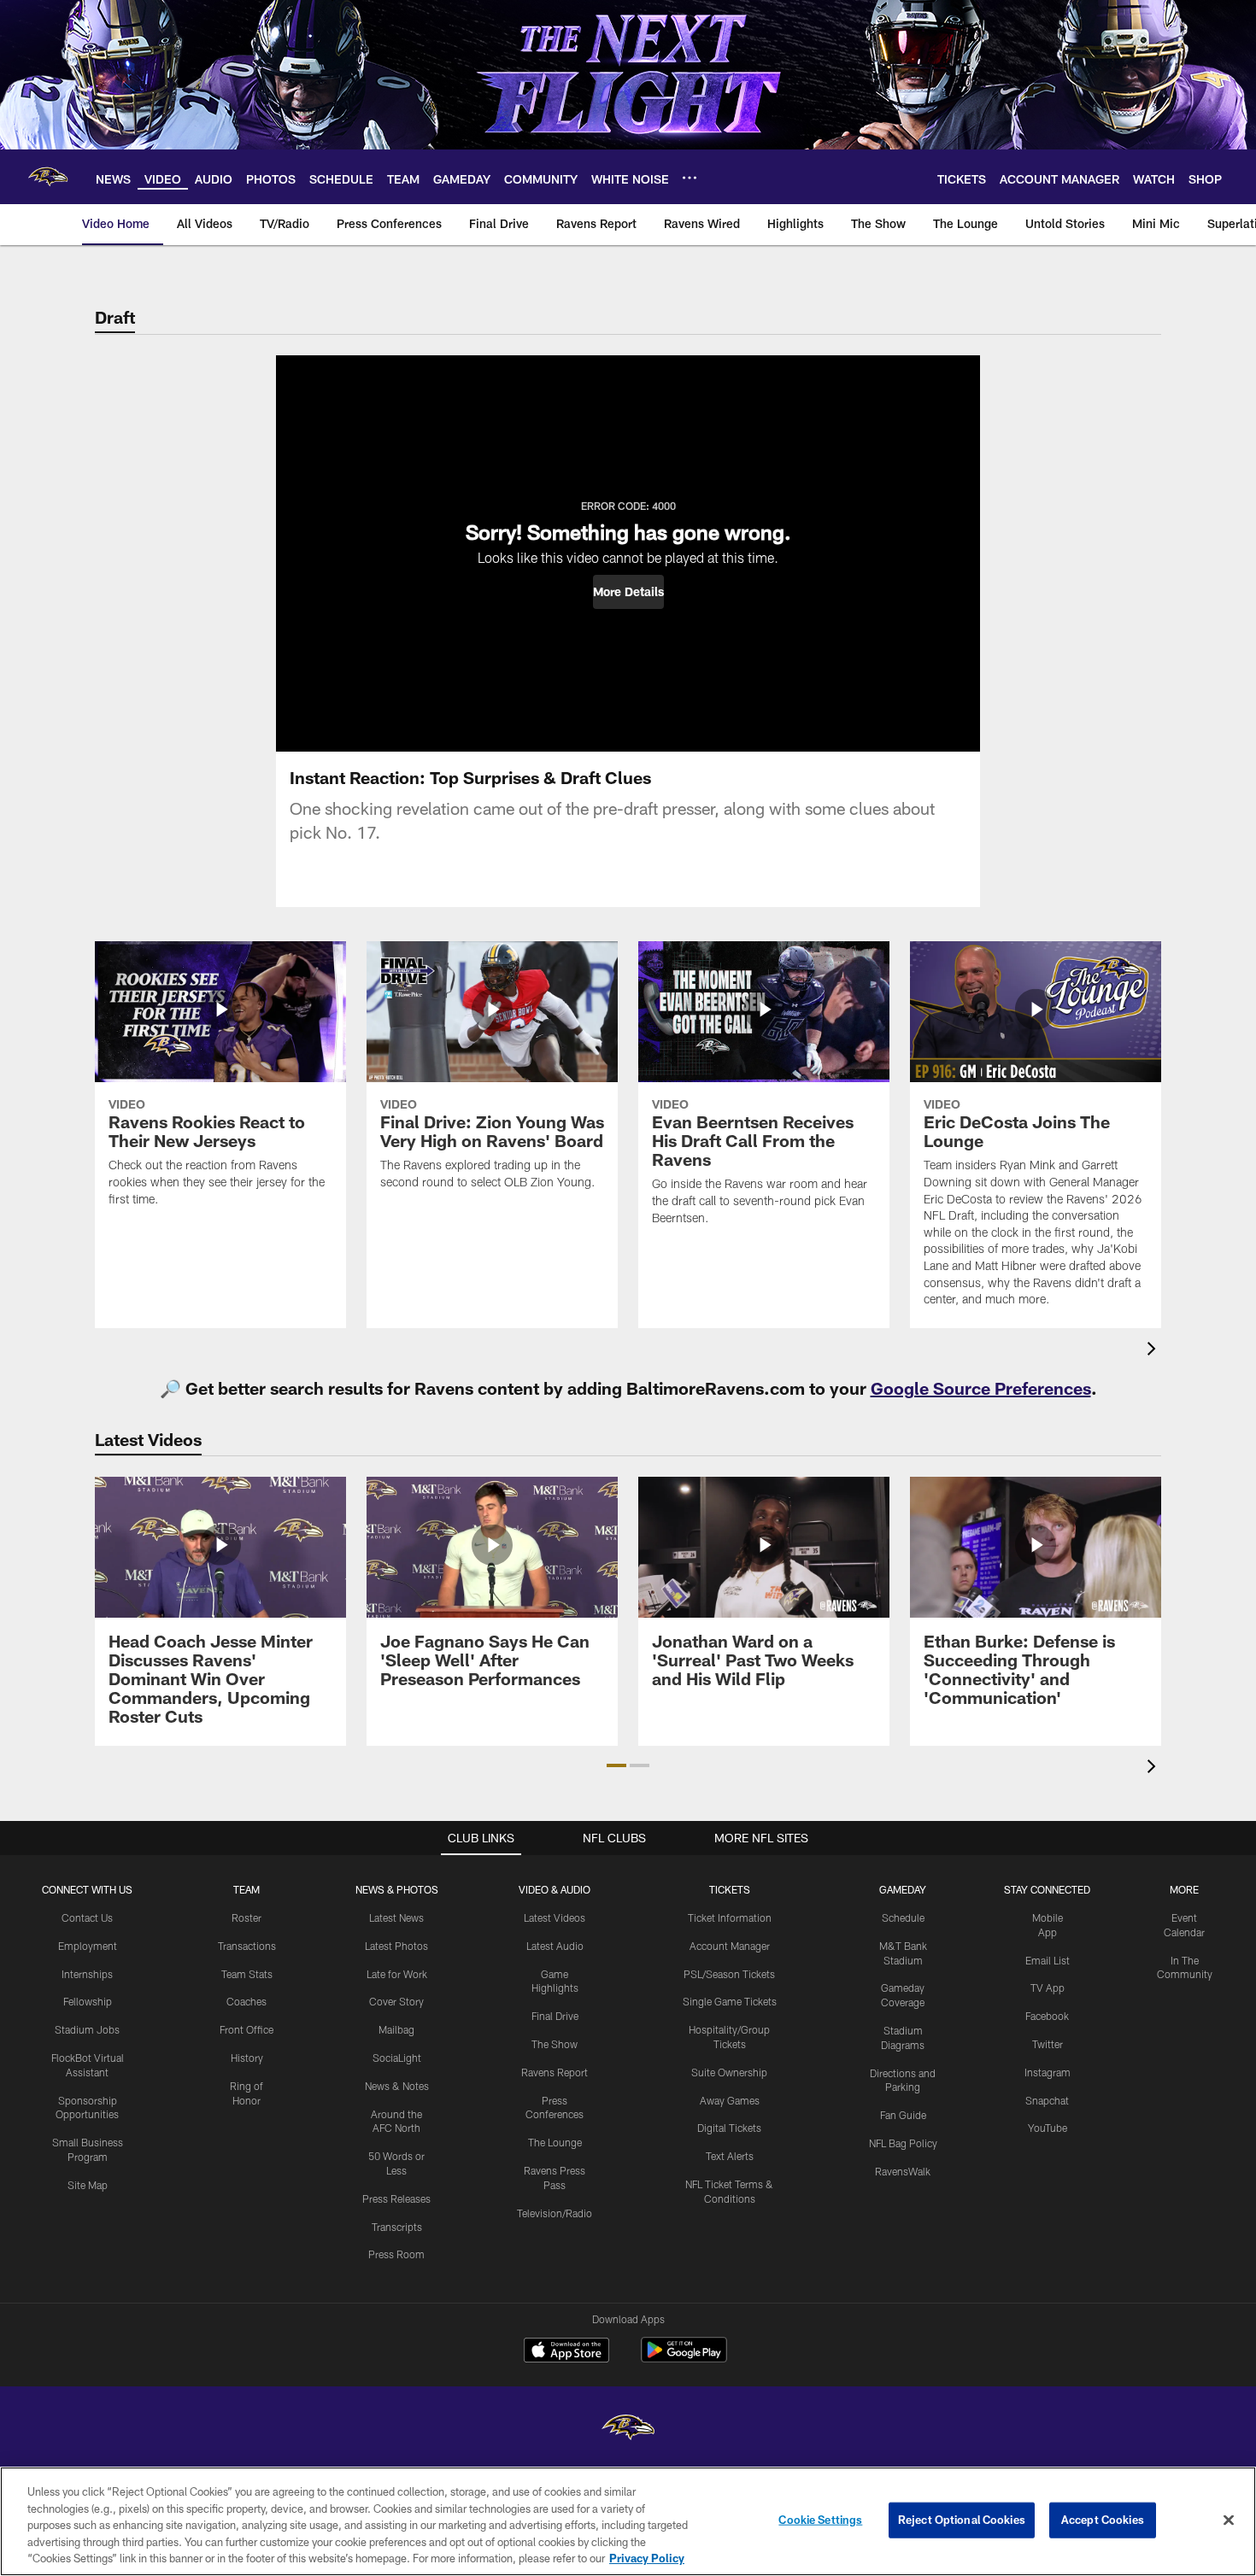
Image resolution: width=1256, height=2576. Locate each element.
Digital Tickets (729, 2128)
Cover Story (396, 2001)
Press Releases (396, 2198)
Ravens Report (555, 2072)
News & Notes (397, 2086)
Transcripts (397, 2227)
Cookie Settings (820, 2520)
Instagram (1048, 2072)
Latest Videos (555, 1917)
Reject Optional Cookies (962, 2520)
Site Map (88, 2185)
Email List (1048, 1960)
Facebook (1047, 2016)
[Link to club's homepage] (48, 177)
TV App (1048, 1988)
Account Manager (730, 1946)
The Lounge (555, 2142)
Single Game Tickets (730, 2001)
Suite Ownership (729, 2072)
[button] (628, 592)
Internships (87, 1974)
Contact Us (87, 1917)
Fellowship (88, 2001)
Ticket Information (730, 1917)
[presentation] (1154, 1351)
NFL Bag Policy (903, 2143)
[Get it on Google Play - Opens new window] (684, 2359)
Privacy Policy (647, 2558)
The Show (555, 2044)
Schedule (903, 1917)
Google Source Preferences (981, 1388)
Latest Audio (555, 1946)
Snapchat (1047, 2100)
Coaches (247, 2001)
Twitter (1048, 2044)
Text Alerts (730, 2156)
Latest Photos (396, 1946)
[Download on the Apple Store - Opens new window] (566, 2352)
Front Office (247, 2029)
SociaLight (397, 2058)
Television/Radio (555, 2213)
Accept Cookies (1103, 2520)
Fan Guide (903, 2115)
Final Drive (555, 2016)
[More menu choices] (690, 178)
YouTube (1048, 2128)
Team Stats (247, 1974)
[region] (628, 2521)
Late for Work (397, 1974)
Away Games (730, 2100)
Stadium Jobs (87, 2029)
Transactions (247, 1946)
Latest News (396, 1917)
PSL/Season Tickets (729, 1974)
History (247, 2058)
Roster (247, 1917)
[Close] (1229, 2520)
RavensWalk (903, 2171)
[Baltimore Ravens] (628, 2430)
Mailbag (396, 2029)
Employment (88, 1946)
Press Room (396, 2254)
